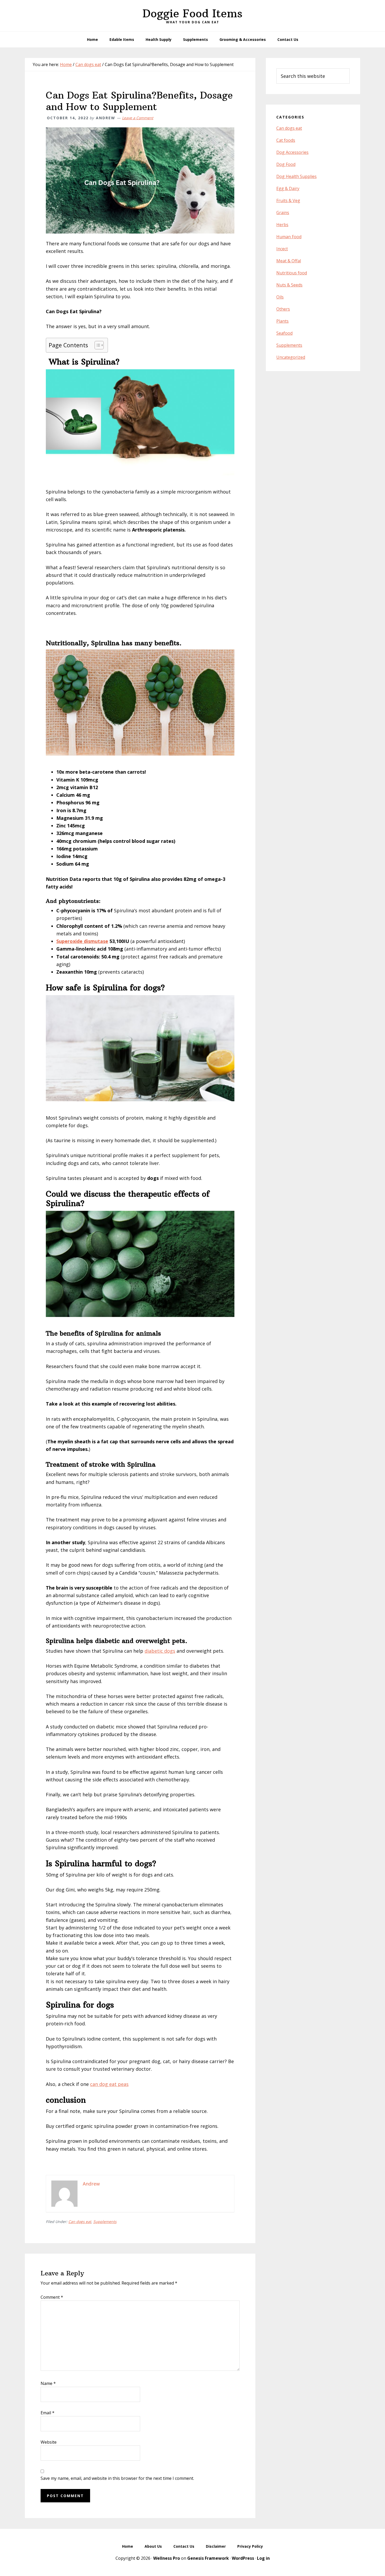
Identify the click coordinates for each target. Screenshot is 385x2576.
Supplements (105, 2222)
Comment (52, 2297)
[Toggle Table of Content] (97, 345)
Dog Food (286, 164)
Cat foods (286, 140)
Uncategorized (291, 357)
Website (49, 2442)
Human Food (289, 237)
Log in (263, 2558)
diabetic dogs (160, 1651)
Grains (283, 213)
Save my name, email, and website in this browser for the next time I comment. (117, 2478)
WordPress (243, 2558)
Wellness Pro (167, 2558)
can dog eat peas (109, 2084)
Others (283, 309)
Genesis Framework (208, 2558)
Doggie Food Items (192, 13)
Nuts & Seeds (289, 285)
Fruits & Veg (288, 200)
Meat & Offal (289, 261)
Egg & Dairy (288, 188)
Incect (282, 249)
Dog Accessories (292, 152)
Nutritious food (292, 273)
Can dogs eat (80, 2222)
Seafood (284, 333)
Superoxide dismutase (82, 941)
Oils (280, 297)
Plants (282, 321)
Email (48, 2413)
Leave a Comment (138, 118)
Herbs (282, 225)
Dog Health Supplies (296, 176)
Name (48, 2383)
